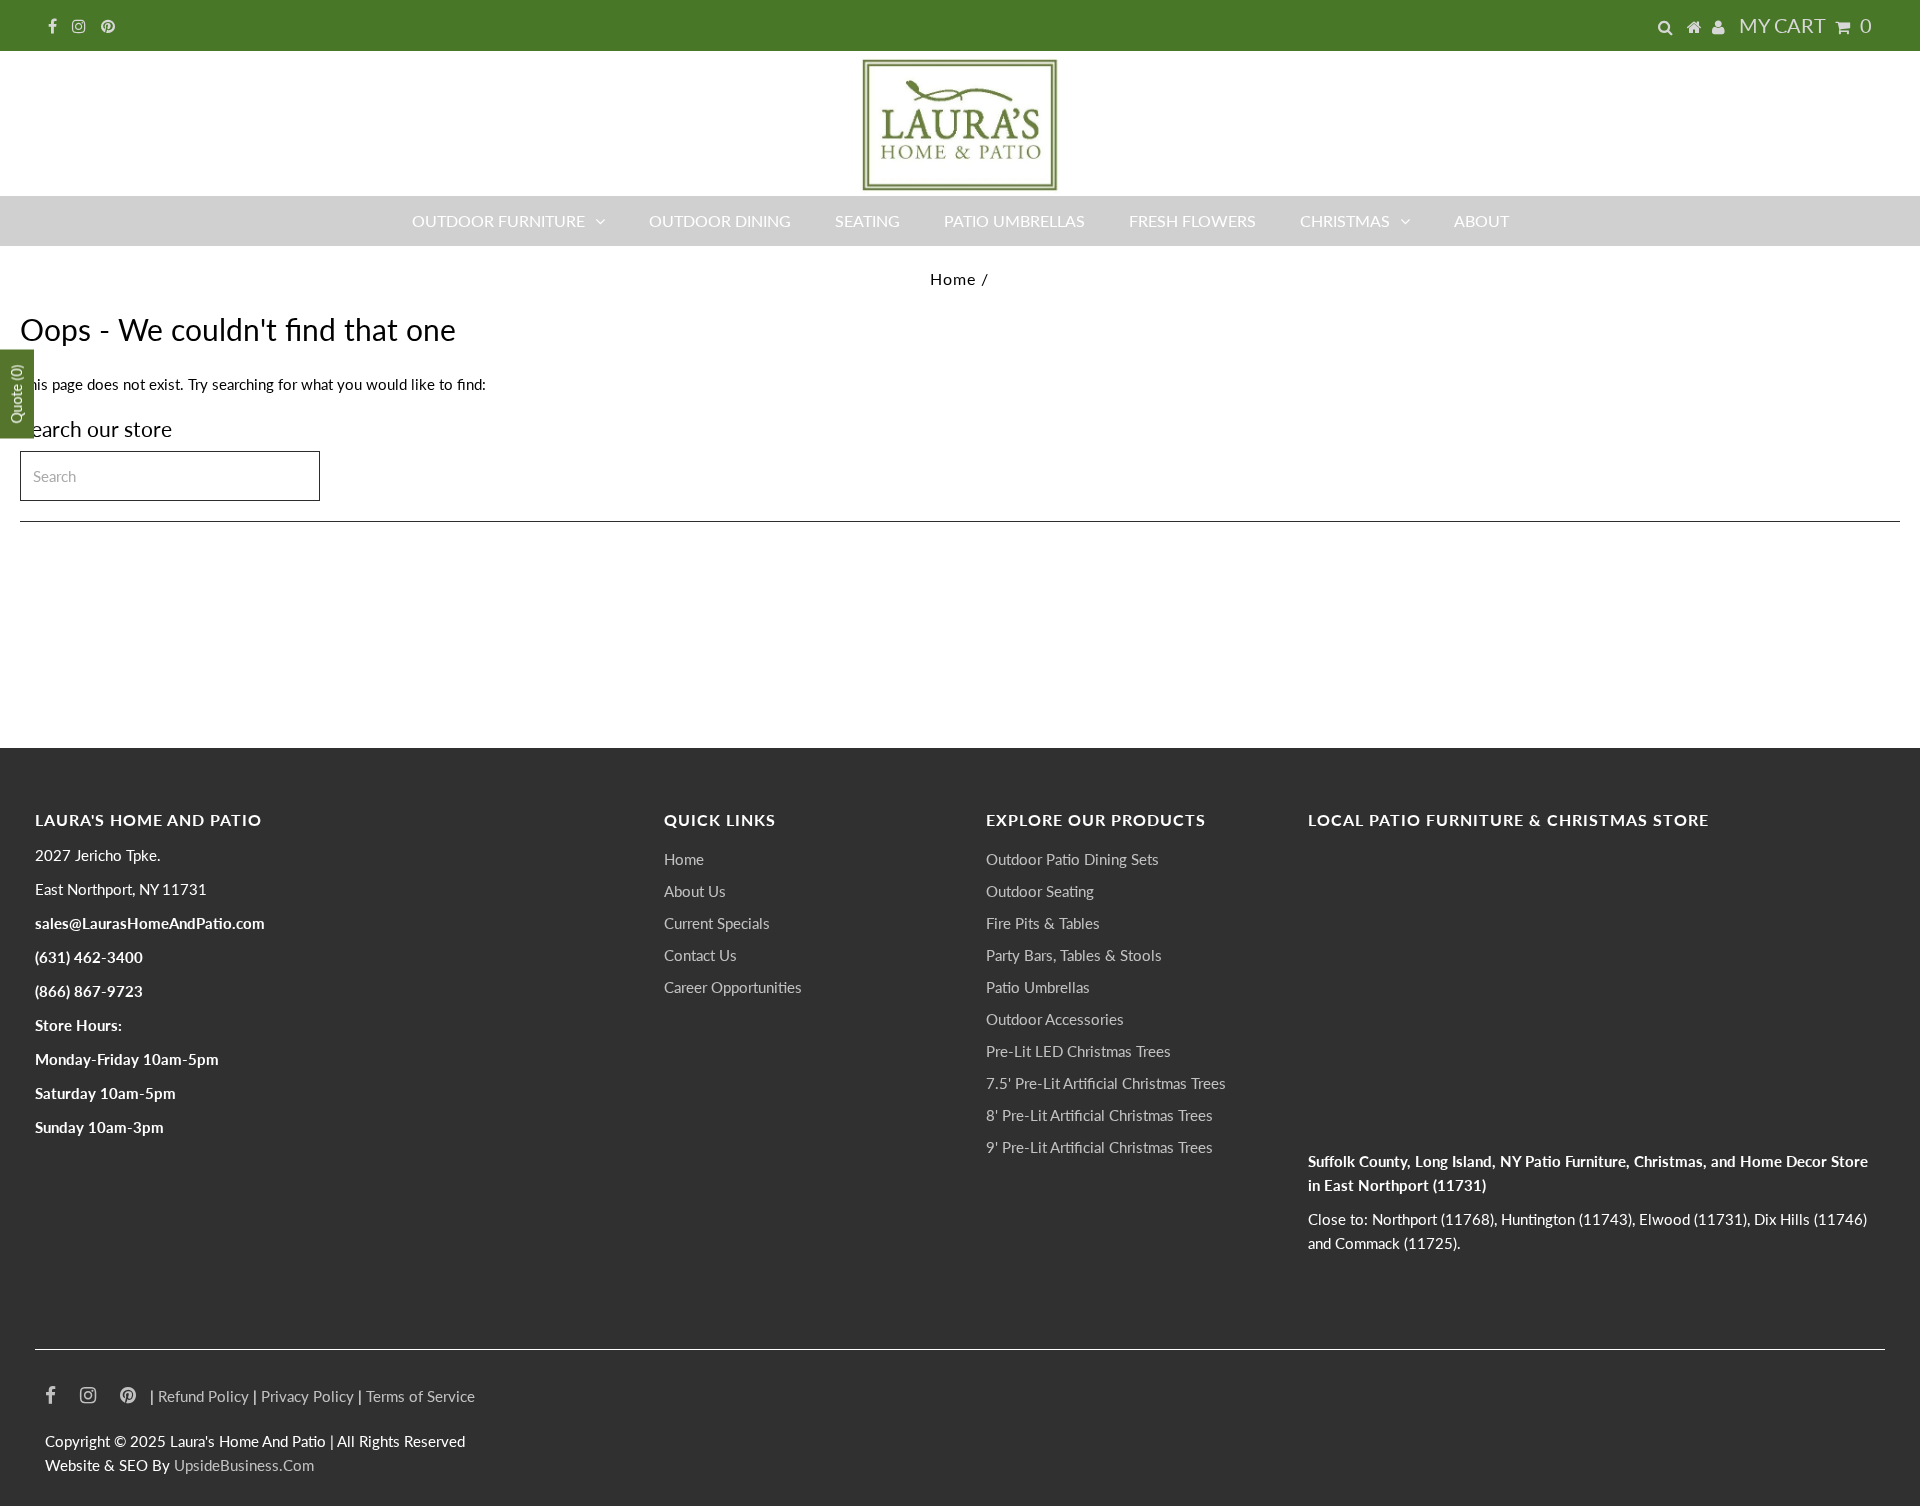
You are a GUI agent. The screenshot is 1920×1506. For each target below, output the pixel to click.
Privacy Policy (307, 1396)
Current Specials (717, 923)
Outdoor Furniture (498, 220)
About (1481, 220)
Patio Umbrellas (1014, 220)
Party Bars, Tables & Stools (1074, 955)
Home (953, 278)
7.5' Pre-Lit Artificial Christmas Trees (1106, 1083)
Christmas (1345, 220)
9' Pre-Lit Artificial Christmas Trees (1099, 1147)
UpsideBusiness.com (244, 1465)
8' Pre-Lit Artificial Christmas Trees (1099, 1115)
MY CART (1805, 25)
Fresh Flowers (1192, 220)
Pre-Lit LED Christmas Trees (1078, 1051)
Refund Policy (203, 1396)
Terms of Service (420, 1396)
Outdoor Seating (1040, 891)
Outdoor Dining (720, 220)
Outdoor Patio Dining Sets (1072, 859)
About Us (695, 891)
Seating (867, 220)
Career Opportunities (733, 987)
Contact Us (700, 955)
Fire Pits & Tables (1043, 923)
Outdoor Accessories (1055, 1019)
